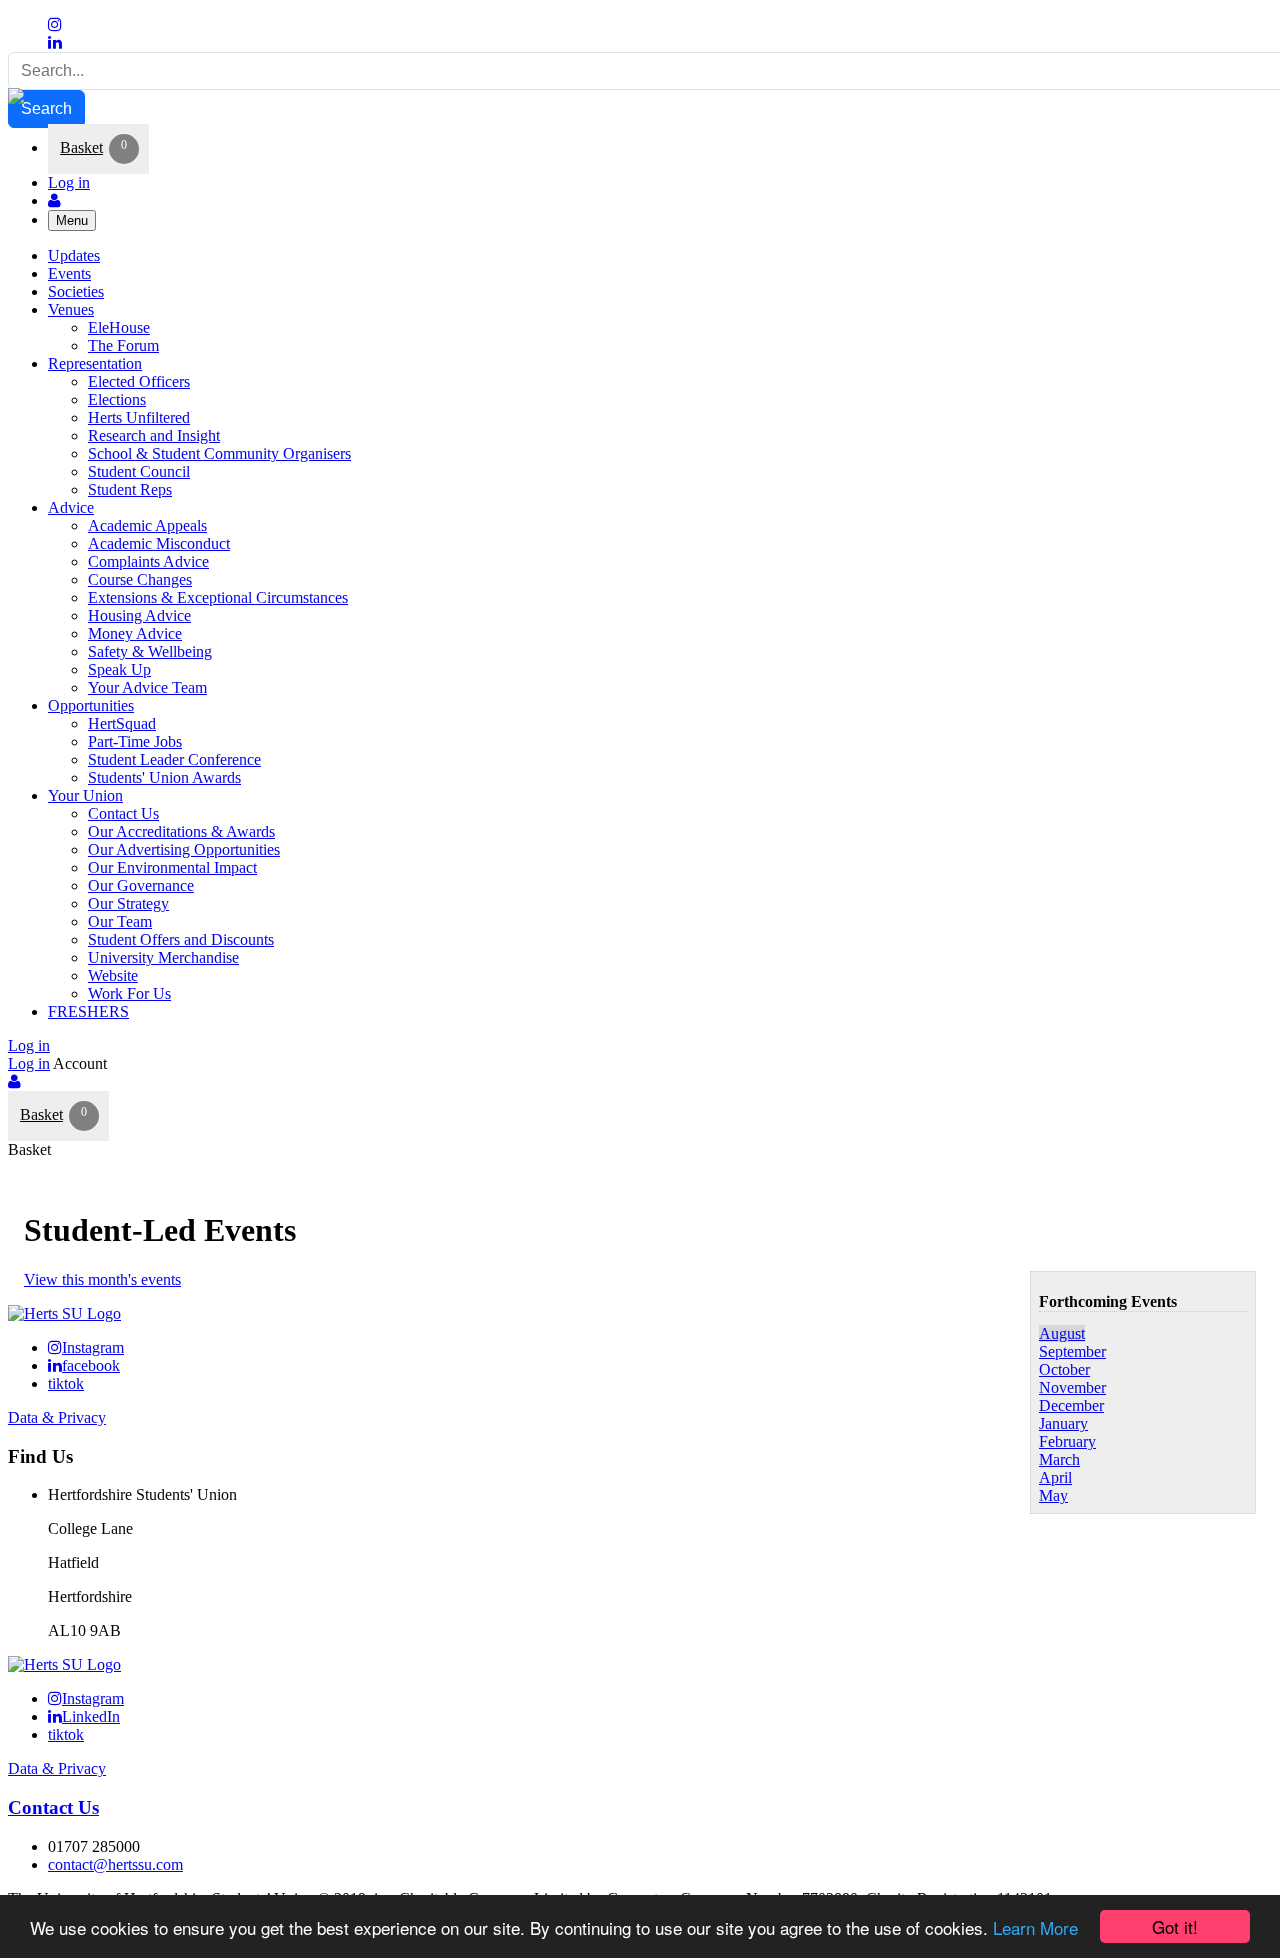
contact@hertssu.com (115, 1864)
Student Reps (130, 489)
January (1063, 1423)
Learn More (1035, 1927)
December (1071, 1405)
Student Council (139, 471)
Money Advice (135, 633)
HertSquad (122, 723)
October (1064, 1369)
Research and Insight (154, 435)
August (1062, 1333)
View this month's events (102, 1279)
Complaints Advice (148, 561)
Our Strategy (128, 903)
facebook (91, 1365)
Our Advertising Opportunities (184, 849)
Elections (117, 399)
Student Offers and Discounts (181, 939)
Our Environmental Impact (172, 867)
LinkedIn (91, 1716)
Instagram (93, 1347)
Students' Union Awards (164, 777)
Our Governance (141, 885)
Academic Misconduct (159, 543)
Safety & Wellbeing (150, 651)
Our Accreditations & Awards (181, 831)
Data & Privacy (57, 1417)
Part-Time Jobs (135, 741)
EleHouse (119, 327)
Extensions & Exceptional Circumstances (218, 597)
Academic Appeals (147, 525)
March (1059, 1459)
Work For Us (129, 993)
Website (113, 975)
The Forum (123, 345)
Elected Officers (139, 381)
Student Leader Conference (174, 759)
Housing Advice (139, 615)
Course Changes (140, 579)
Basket (81, 147)
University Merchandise (163, 957)
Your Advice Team (147, 687)
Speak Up (119, 669)
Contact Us (123, 813)
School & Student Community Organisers (219, 453)
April (1055, 1477)
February (1067, 1441)
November (1072, 1387)
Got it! (1175, 1926)
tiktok (66, 1383)
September (1072, 1351)
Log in (69, 182)
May (1053, 1495)
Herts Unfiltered (139, 417)
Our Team (120, 921)
